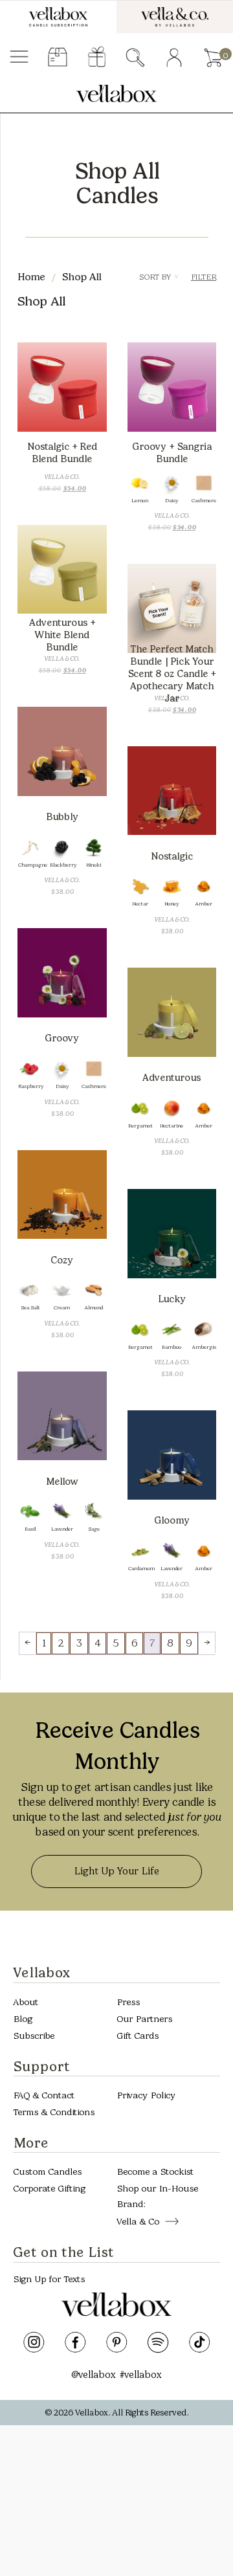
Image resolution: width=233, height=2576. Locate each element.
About (26, 2002)
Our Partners (144, 2018)
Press (128, 2002)
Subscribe (34, 2035)
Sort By (159, 277)
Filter (204, 277)
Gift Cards (138, 2035)
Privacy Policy (146, 2095)
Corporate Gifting (49, 2189)
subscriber (58, 58)
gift (97, 58)
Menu (19, 58)
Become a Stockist (155, 2172)
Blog (23, 2018)
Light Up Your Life (116, 1871)
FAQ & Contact (44, 2095)
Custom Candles (47, 2172)
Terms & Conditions (54, 2112)
